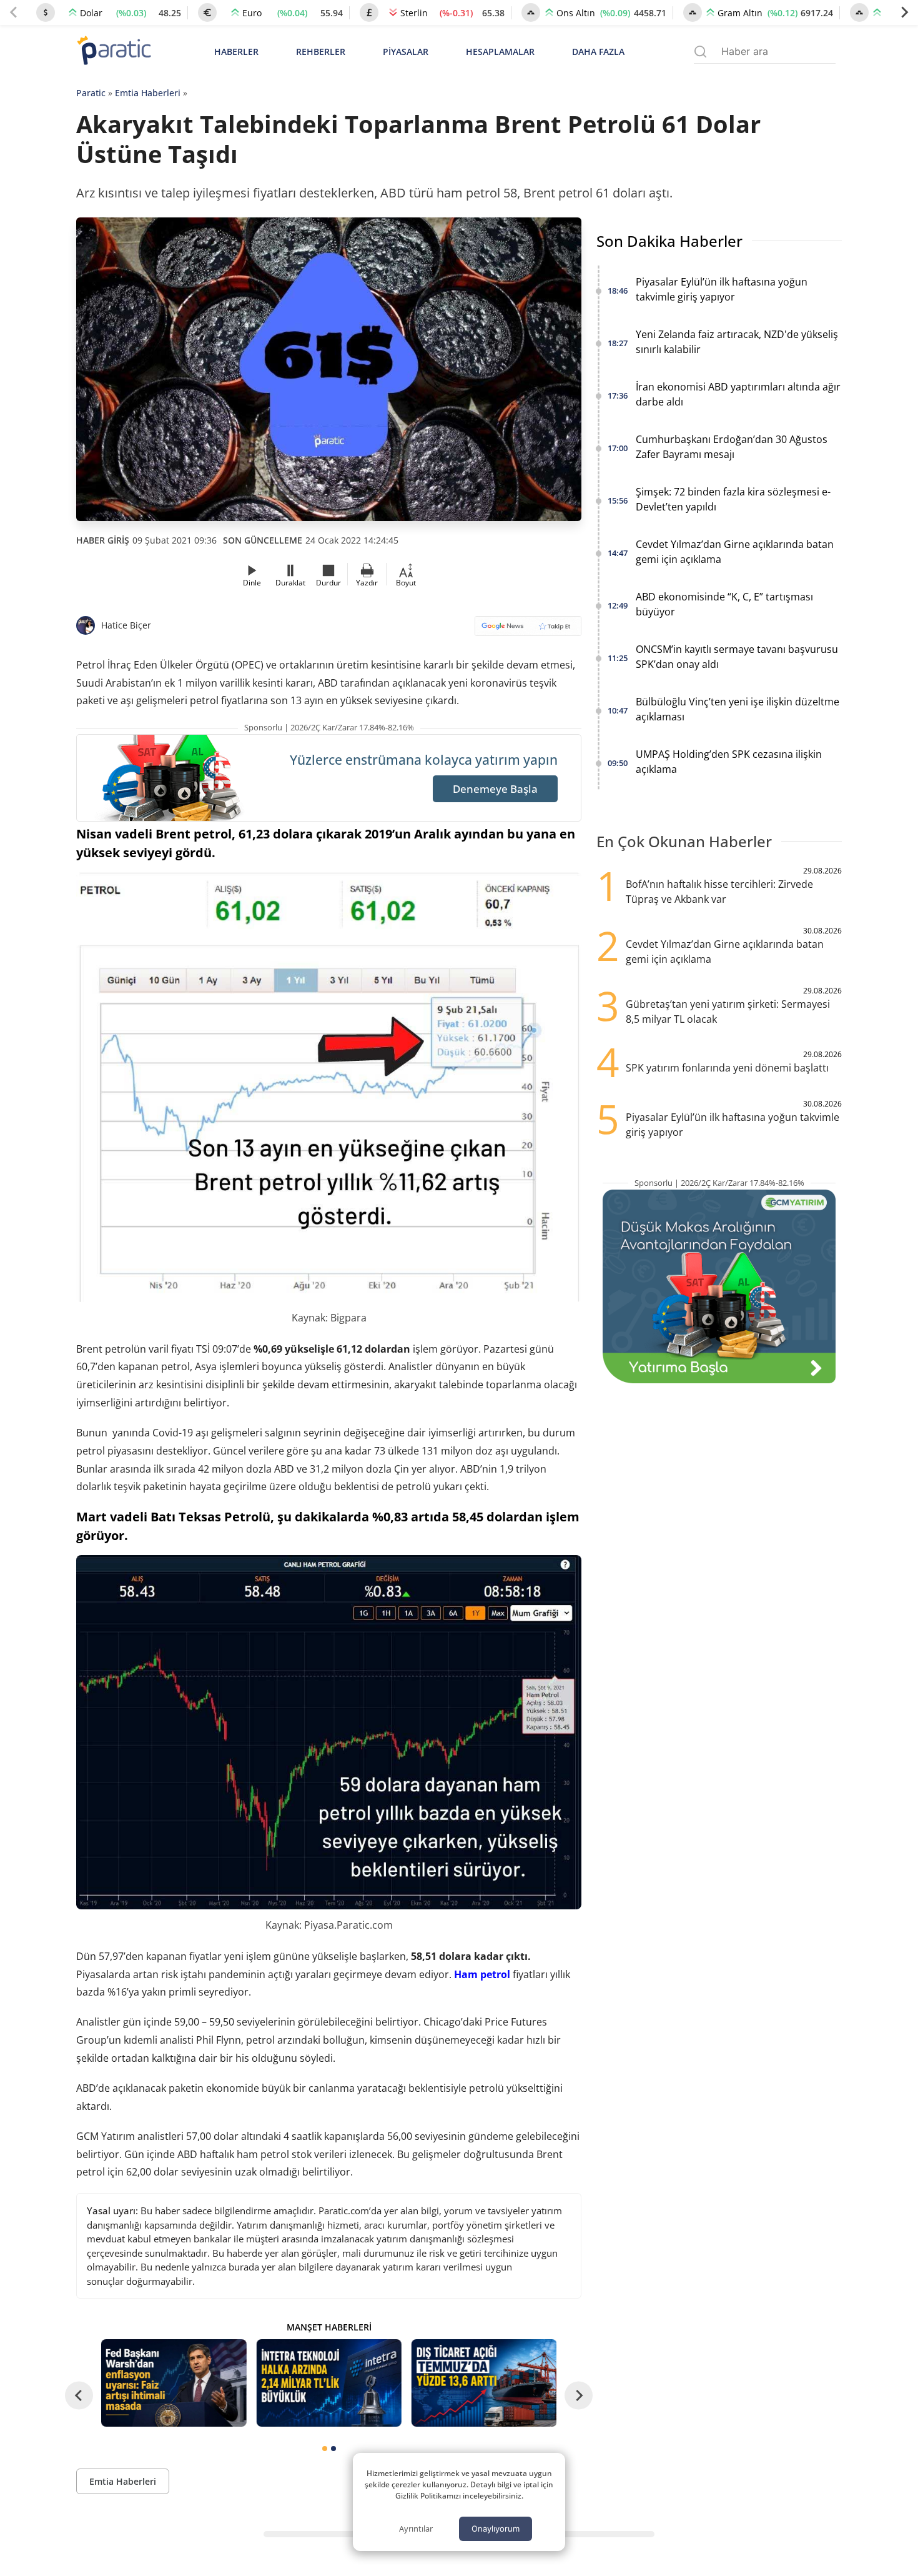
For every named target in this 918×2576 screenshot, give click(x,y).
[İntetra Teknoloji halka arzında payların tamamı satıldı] (328, 2383)
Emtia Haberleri (148, 93)
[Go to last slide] (79, 2395)
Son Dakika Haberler (669, 241)
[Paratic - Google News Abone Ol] (528, 630)
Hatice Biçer (126, 625)
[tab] (325, 2449)
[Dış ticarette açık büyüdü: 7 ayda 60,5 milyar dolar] (484, 2383)
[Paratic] (114, 52)
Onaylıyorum (496, 2529)
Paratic (91, 93)
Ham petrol (482, 1974)
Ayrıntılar (416, 2529)
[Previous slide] (14, 12)
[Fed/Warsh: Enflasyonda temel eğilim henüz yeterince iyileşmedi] (174, 2383)
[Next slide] (904, 12)
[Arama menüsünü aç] (700, 52)
